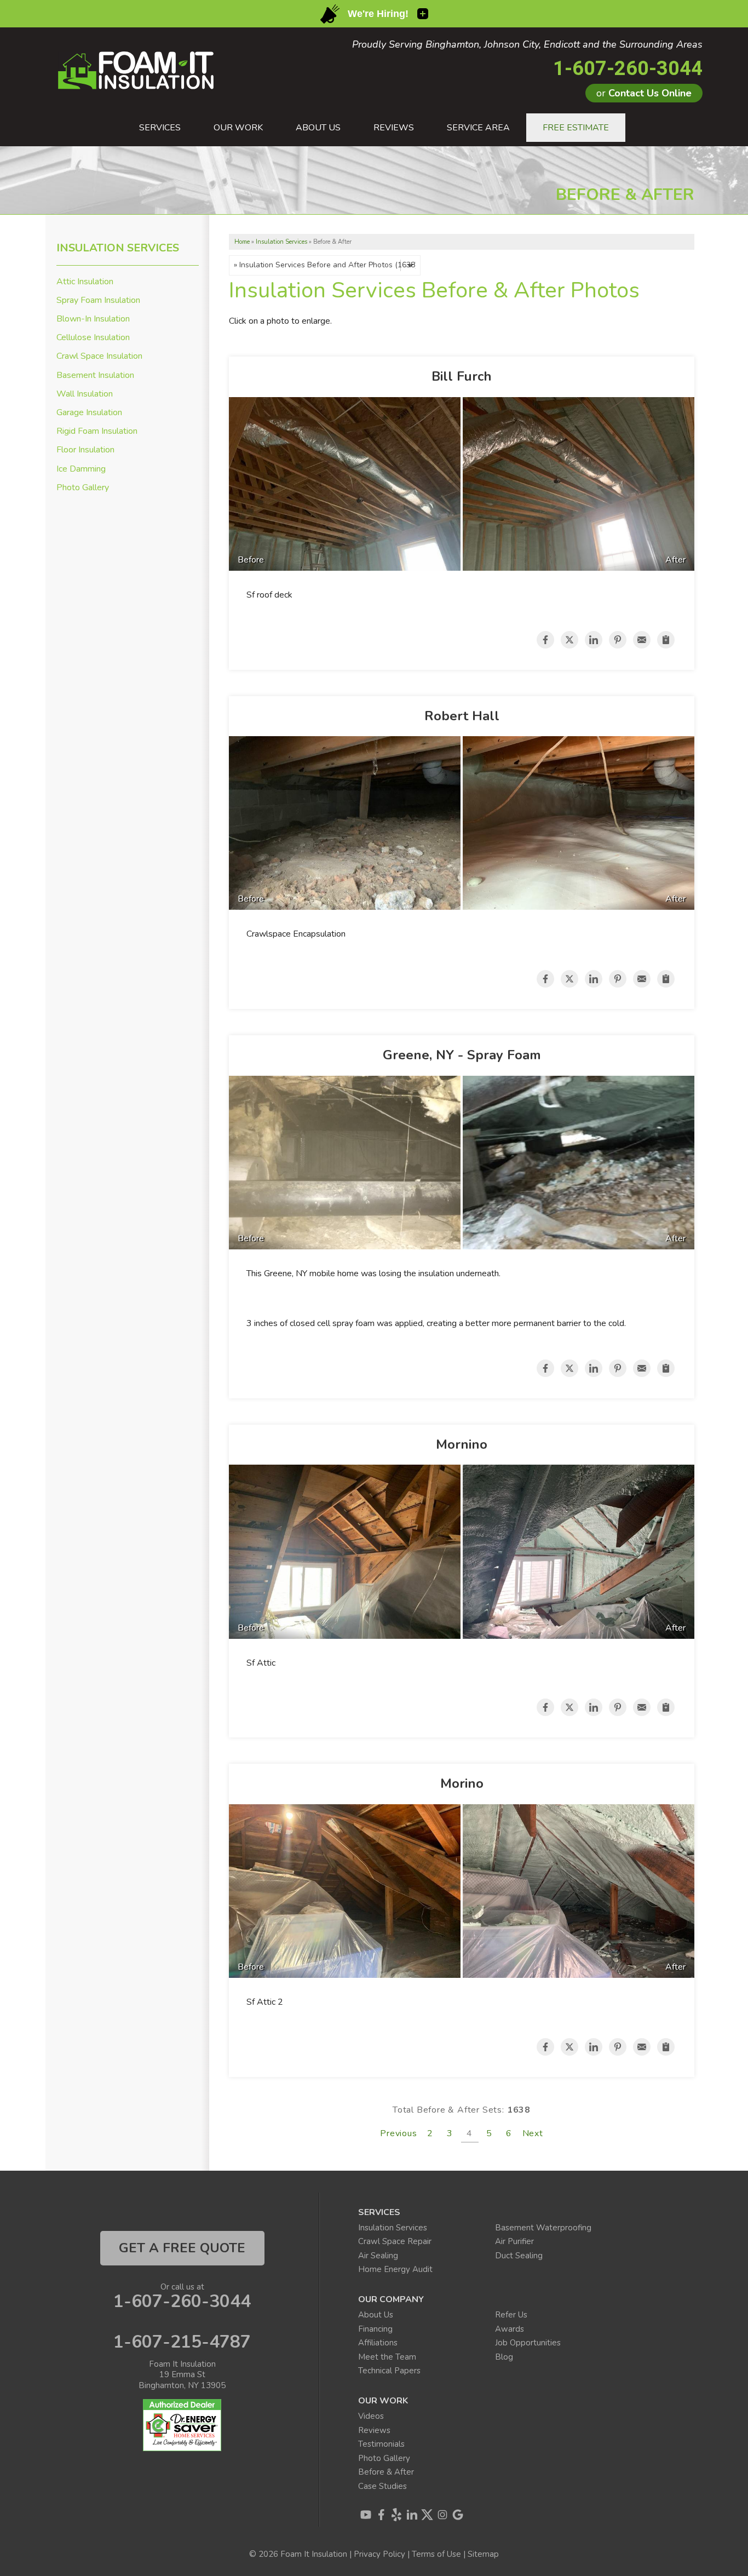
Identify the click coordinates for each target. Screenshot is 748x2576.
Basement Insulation (95, 375)
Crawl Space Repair (395, 2241)
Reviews (374, 2430)
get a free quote (182, 2248)
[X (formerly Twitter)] (427, 2515)
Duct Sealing (519, 2256)
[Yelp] (396, 2515)
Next (533, 2133)
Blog (504, 2357)
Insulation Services (118, 248)
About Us (376, 2315)
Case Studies (382, 2486)
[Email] (642, 640)
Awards (510, 2329)
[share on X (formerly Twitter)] (569, 640)
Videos (371, 2416)
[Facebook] (381, 2515)
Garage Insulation (89, 413)
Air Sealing (378, 2256)
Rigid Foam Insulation (97, 431)
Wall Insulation (85, 394)
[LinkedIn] (412, 2515)
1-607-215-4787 (182, 2342)
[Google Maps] (458, 2515)
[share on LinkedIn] (594, 640)
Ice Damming (81, 469)
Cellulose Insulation (93, 338)
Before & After (386, 2472)
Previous (398, 2133)
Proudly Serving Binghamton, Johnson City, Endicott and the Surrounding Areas (527, 45)
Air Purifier (514, 2241)
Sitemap (483, 2554)
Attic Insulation (85, 282)
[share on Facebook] (545, 640)
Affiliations (378, 2343)
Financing (375, 2329)
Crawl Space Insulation (99, 356)
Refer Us (511, 2315)
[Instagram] (442, 2515)
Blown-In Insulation (93, 319)
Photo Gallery (83, 488)
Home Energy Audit (395, 2269)
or (644, 93)
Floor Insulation (85, 450)
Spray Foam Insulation (98, 300)
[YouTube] (366, 2515)
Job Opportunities (528, 2343)
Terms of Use (436, 2554)
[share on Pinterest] (618, 640)
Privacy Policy (379, 2554)
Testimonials (381, 2444)
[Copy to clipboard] (666, 640)
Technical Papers (389, 2371)
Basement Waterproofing (543, 2228)
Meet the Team (387, 2357)
